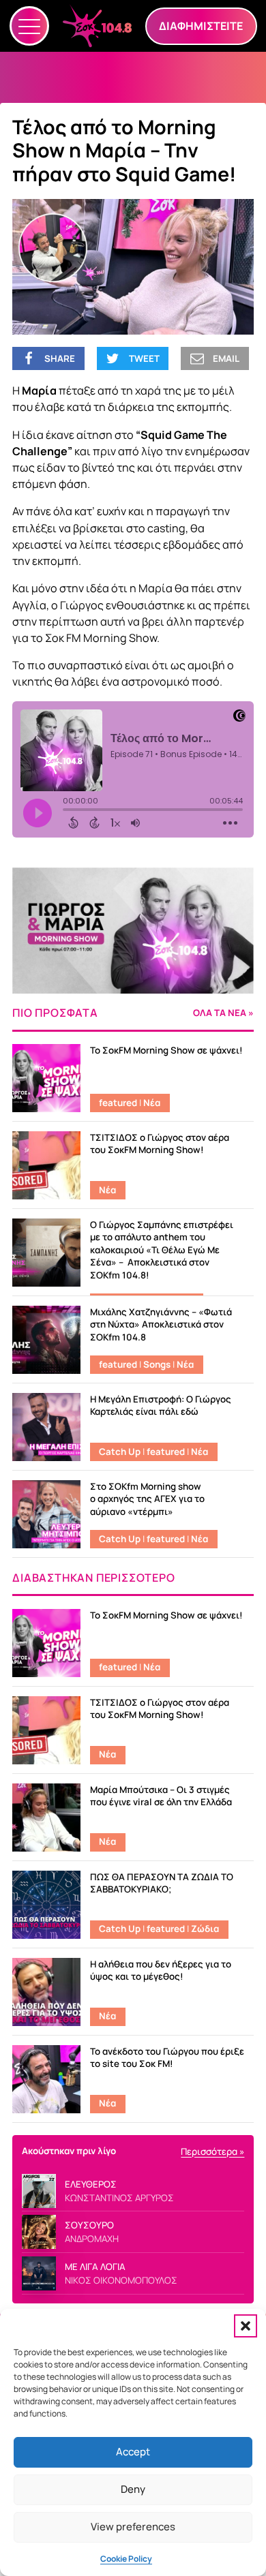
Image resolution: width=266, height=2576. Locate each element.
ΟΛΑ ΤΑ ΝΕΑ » (223, 1013)
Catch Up (120, 1452)
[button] (246, 2326)
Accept (133, 2452)
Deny (133, 2489)
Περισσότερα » (212, 2151)
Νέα (152, 1103)
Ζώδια (205, 1929)
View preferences (133, 2527)
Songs (157, 1364)
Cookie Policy (126, 2559)
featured (118, 1103)
